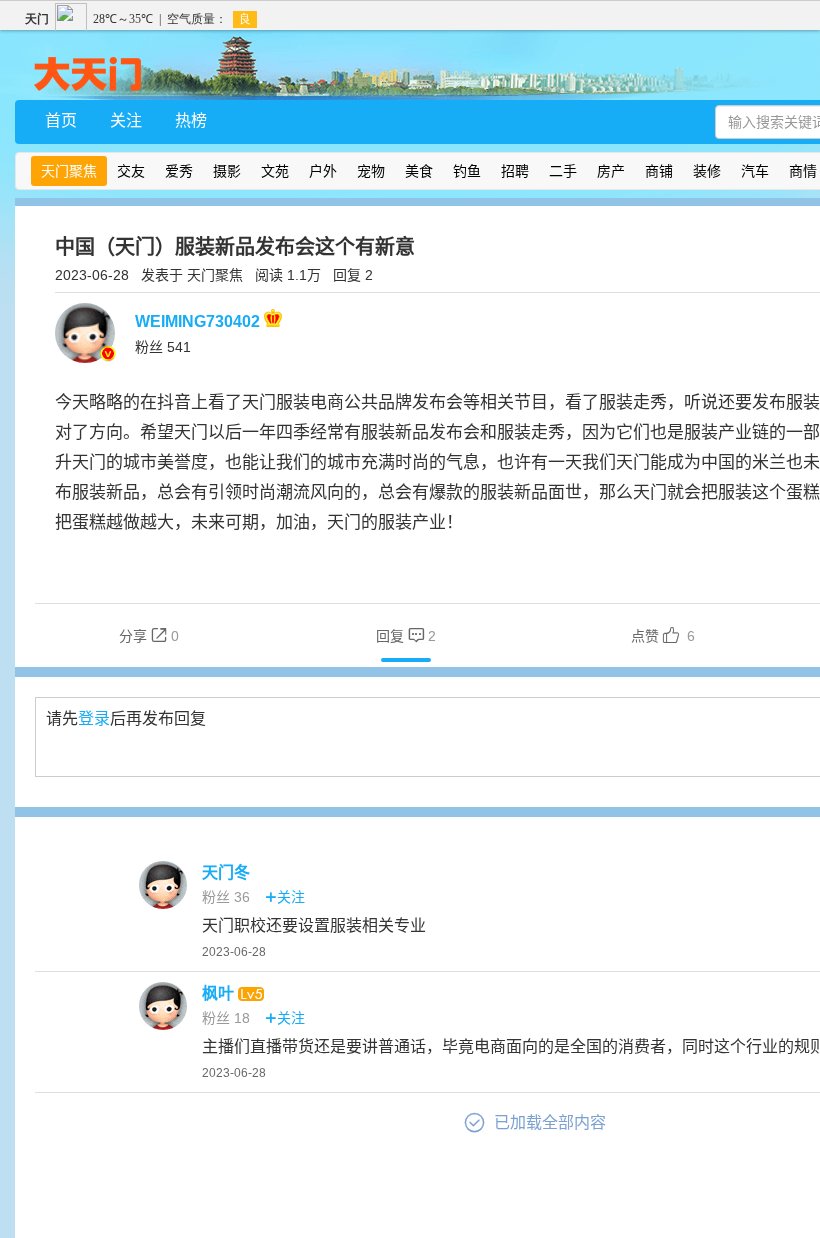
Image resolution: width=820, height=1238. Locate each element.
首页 (61, 120)
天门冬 (226, 872)
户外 (323, 171)
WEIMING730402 (199, 321)
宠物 (371, 171)
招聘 (515, 171)
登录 (94, 718)
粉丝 (163, 347)
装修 (707, 171)
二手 (563, 171)
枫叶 (220, 993)
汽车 (755, 171)
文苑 (275, 171)
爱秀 (179, 171)
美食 (419, 171)
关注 (126, 120)
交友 (131, 171)
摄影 (227, 171)
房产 (611, 171)
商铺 (659, 171)
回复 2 (353, 275)
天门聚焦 (69, 171)
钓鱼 (467, 171)
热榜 (191, 120)
